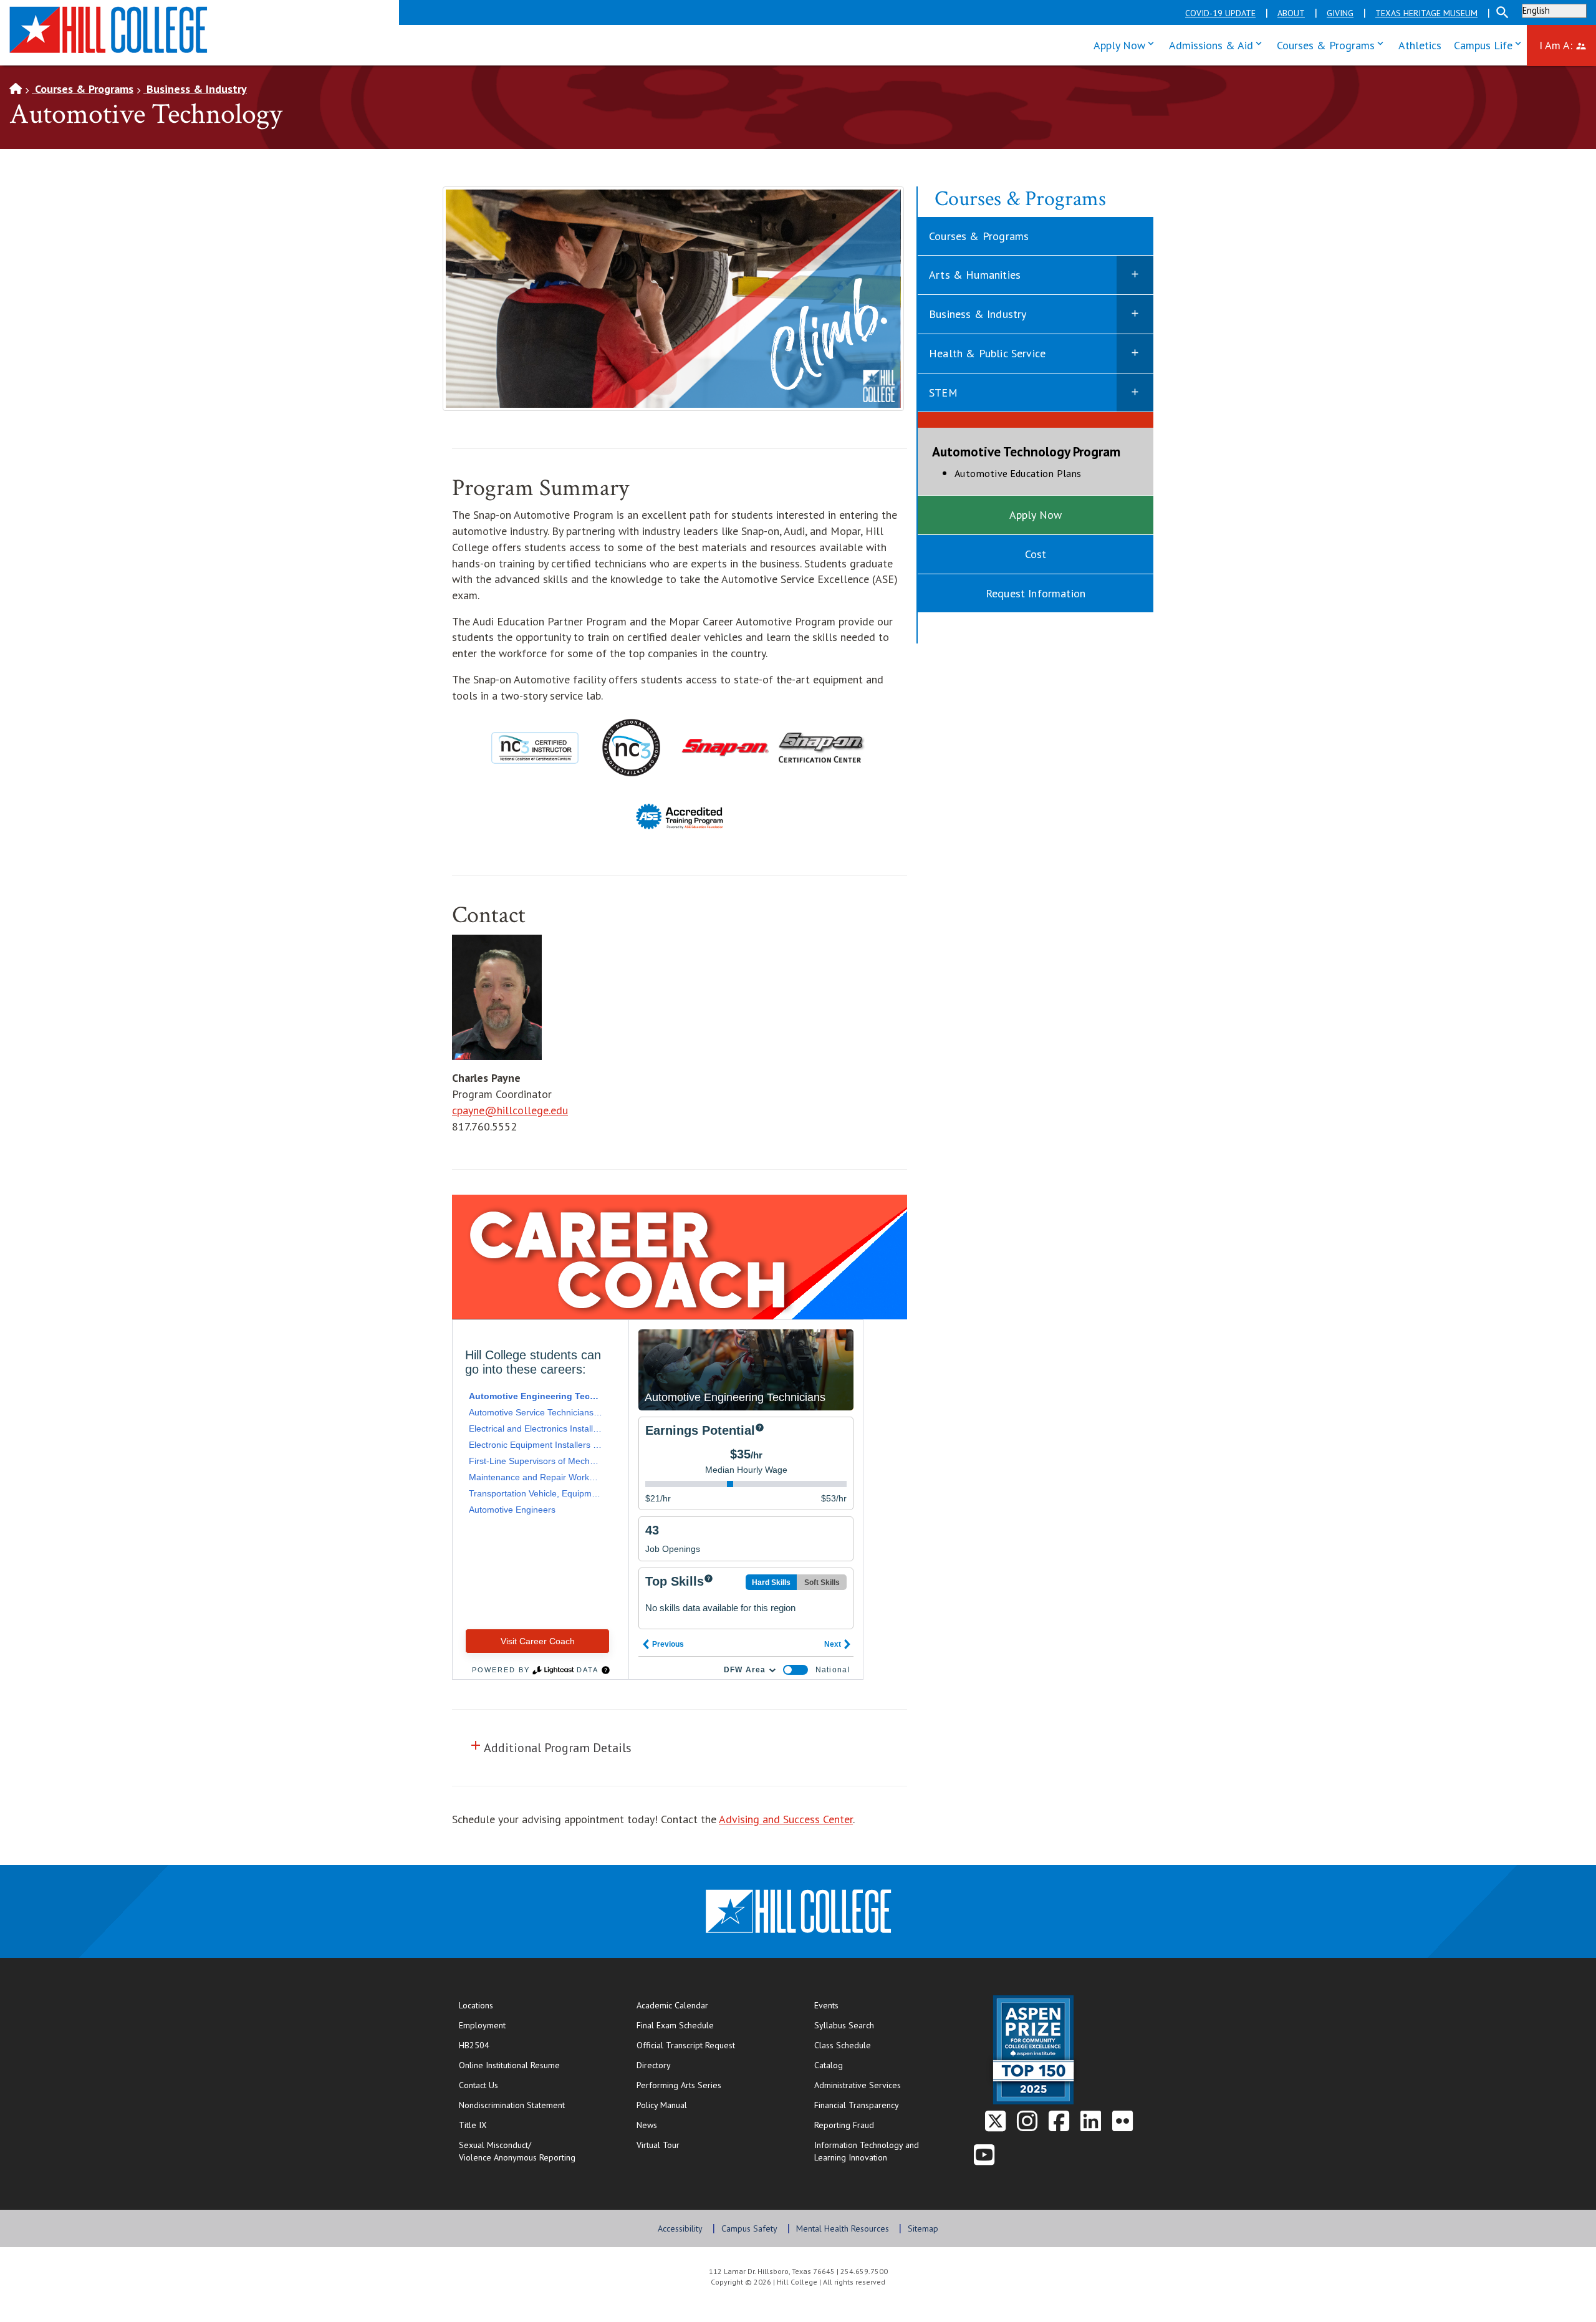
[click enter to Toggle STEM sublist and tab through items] (1135, 393)
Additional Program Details (552, 1747)
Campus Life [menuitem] (1490, 44)
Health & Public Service (987, 353)
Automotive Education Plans (1047, 473)
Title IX (473, 2125)
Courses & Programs (83, 89)
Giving (1340, 13)
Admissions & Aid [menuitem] (1218, 44)
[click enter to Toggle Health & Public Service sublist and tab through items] (1135, 354)
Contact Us (519, 2085)
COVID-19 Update (1220, 13)
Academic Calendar (672, 2005)
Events (826, 2005)
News (647, 2125)
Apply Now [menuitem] (1127, 44)
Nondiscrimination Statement (512, 2105)
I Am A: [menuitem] (1568, 44)
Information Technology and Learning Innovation (867, 2151)
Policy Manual (662, 2105)
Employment (482, 2025)
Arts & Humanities (975, 275)
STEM (943, 393)
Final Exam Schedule (713, 2025)
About (1291, 13)
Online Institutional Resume (535, 2065)
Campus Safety (749, 2228)
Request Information (1036, 593)
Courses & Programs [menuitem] (1333, 44)
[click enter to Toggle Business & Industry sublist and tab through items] (1135, 314)
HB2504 (474, 2045)
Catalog (829, 2065)
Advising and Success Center (786, 1819)
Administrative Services (858, 2085)
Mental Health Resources (843, 2228)
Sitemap (923, 2228)
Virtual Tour (658, 2145)
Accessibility (680, 2228)
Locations (476, 2005)
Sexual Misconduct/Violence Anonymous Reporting (517, 2151)
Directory (654, 2065)
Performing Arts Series (679, 2085)
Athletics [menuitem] (1420, 45)
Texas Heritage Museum (1426, 13)
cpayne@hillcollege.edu (510, 1110)
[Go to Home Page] (16, 89)
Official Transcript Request (713, 2045)
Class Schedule (883, 2045)
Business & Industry (195, 89)
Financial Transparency (857, 2105)
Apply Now (1036, 515)
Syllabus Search (844, 2025)
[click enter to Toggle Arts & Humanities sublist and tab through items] (1135, 275)
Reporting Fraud (844, 2125)
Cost (1036, 554)
